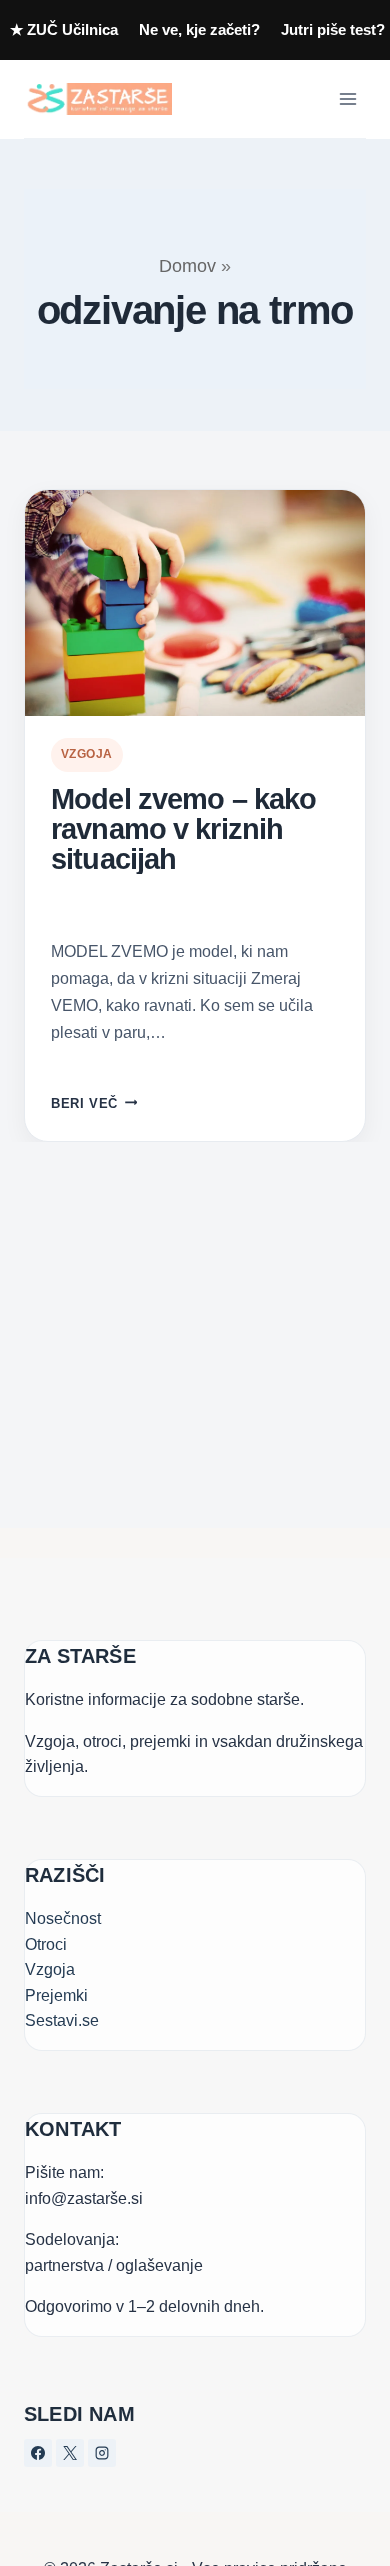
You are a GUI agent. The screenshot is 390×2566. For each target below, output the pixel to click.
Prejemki (56, 1995)
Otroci (46, 1944)
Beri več (94, 1103)
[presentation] (195, 603)
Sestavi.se (62, 2020)
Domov (187, 266)
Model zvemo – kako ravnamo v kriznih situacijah (183, 829)
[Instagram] (102, 2453)
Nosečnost (63, 1918)
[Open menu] (347, 98)
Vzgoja (87, 754)
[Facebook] (38, 2453)
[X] (70, 2453)
